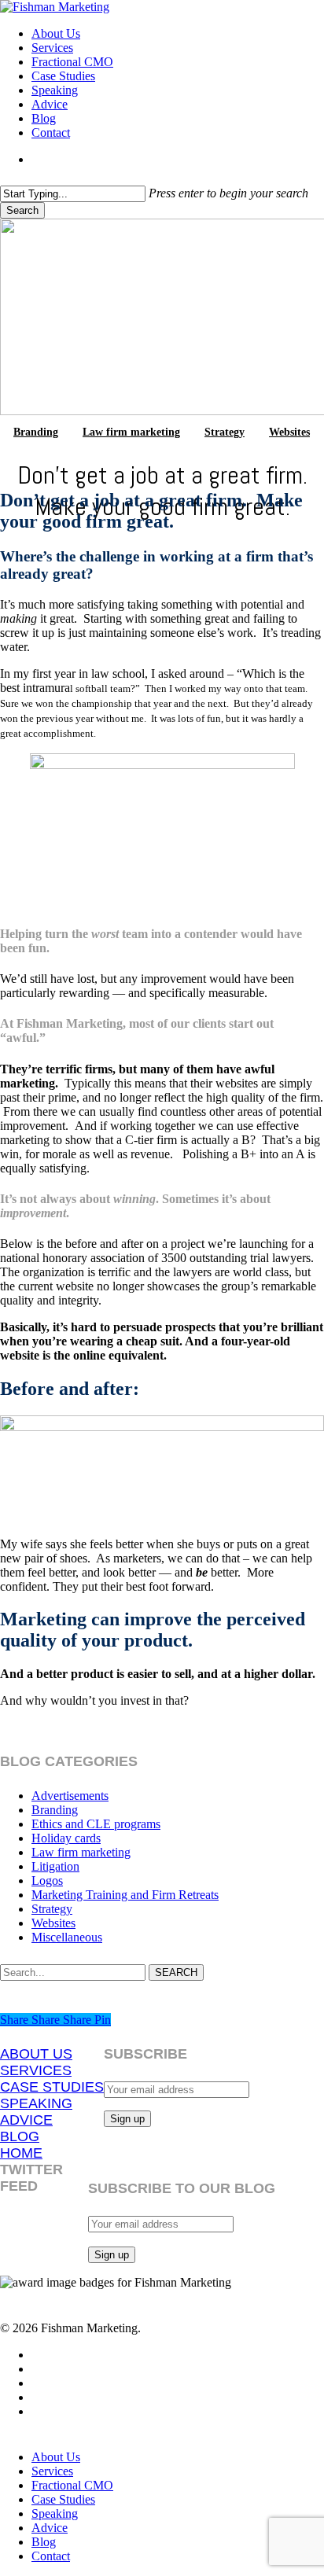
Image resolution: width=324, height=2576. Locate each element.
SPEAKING (36, 2103)
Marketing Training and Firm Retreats (125, 1895)
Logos (47, 1880)
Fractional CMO (72, 2485)
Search (22, 210)
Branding (36, 432)
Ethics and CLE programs (96, 1824)
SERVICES (36, 2070)
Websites (289, 432)
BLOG (20, 2136)
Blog (44, 2542)
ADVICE (26, 2120)
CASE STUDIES (52, 2087)
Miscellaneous (67, 1937)
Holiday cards (66, 1838)
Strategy (225, 432)
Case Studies (63, 2499)
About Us (56, 2457)
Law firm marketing (131, 432)
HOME (21, 2153)
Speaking (55, 2513)
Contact (51, 2556)
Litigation (55, 1866)
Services (52, 2471)
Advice (50, 2528)
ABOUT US (36, 2054)
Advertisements (70, 1796)
